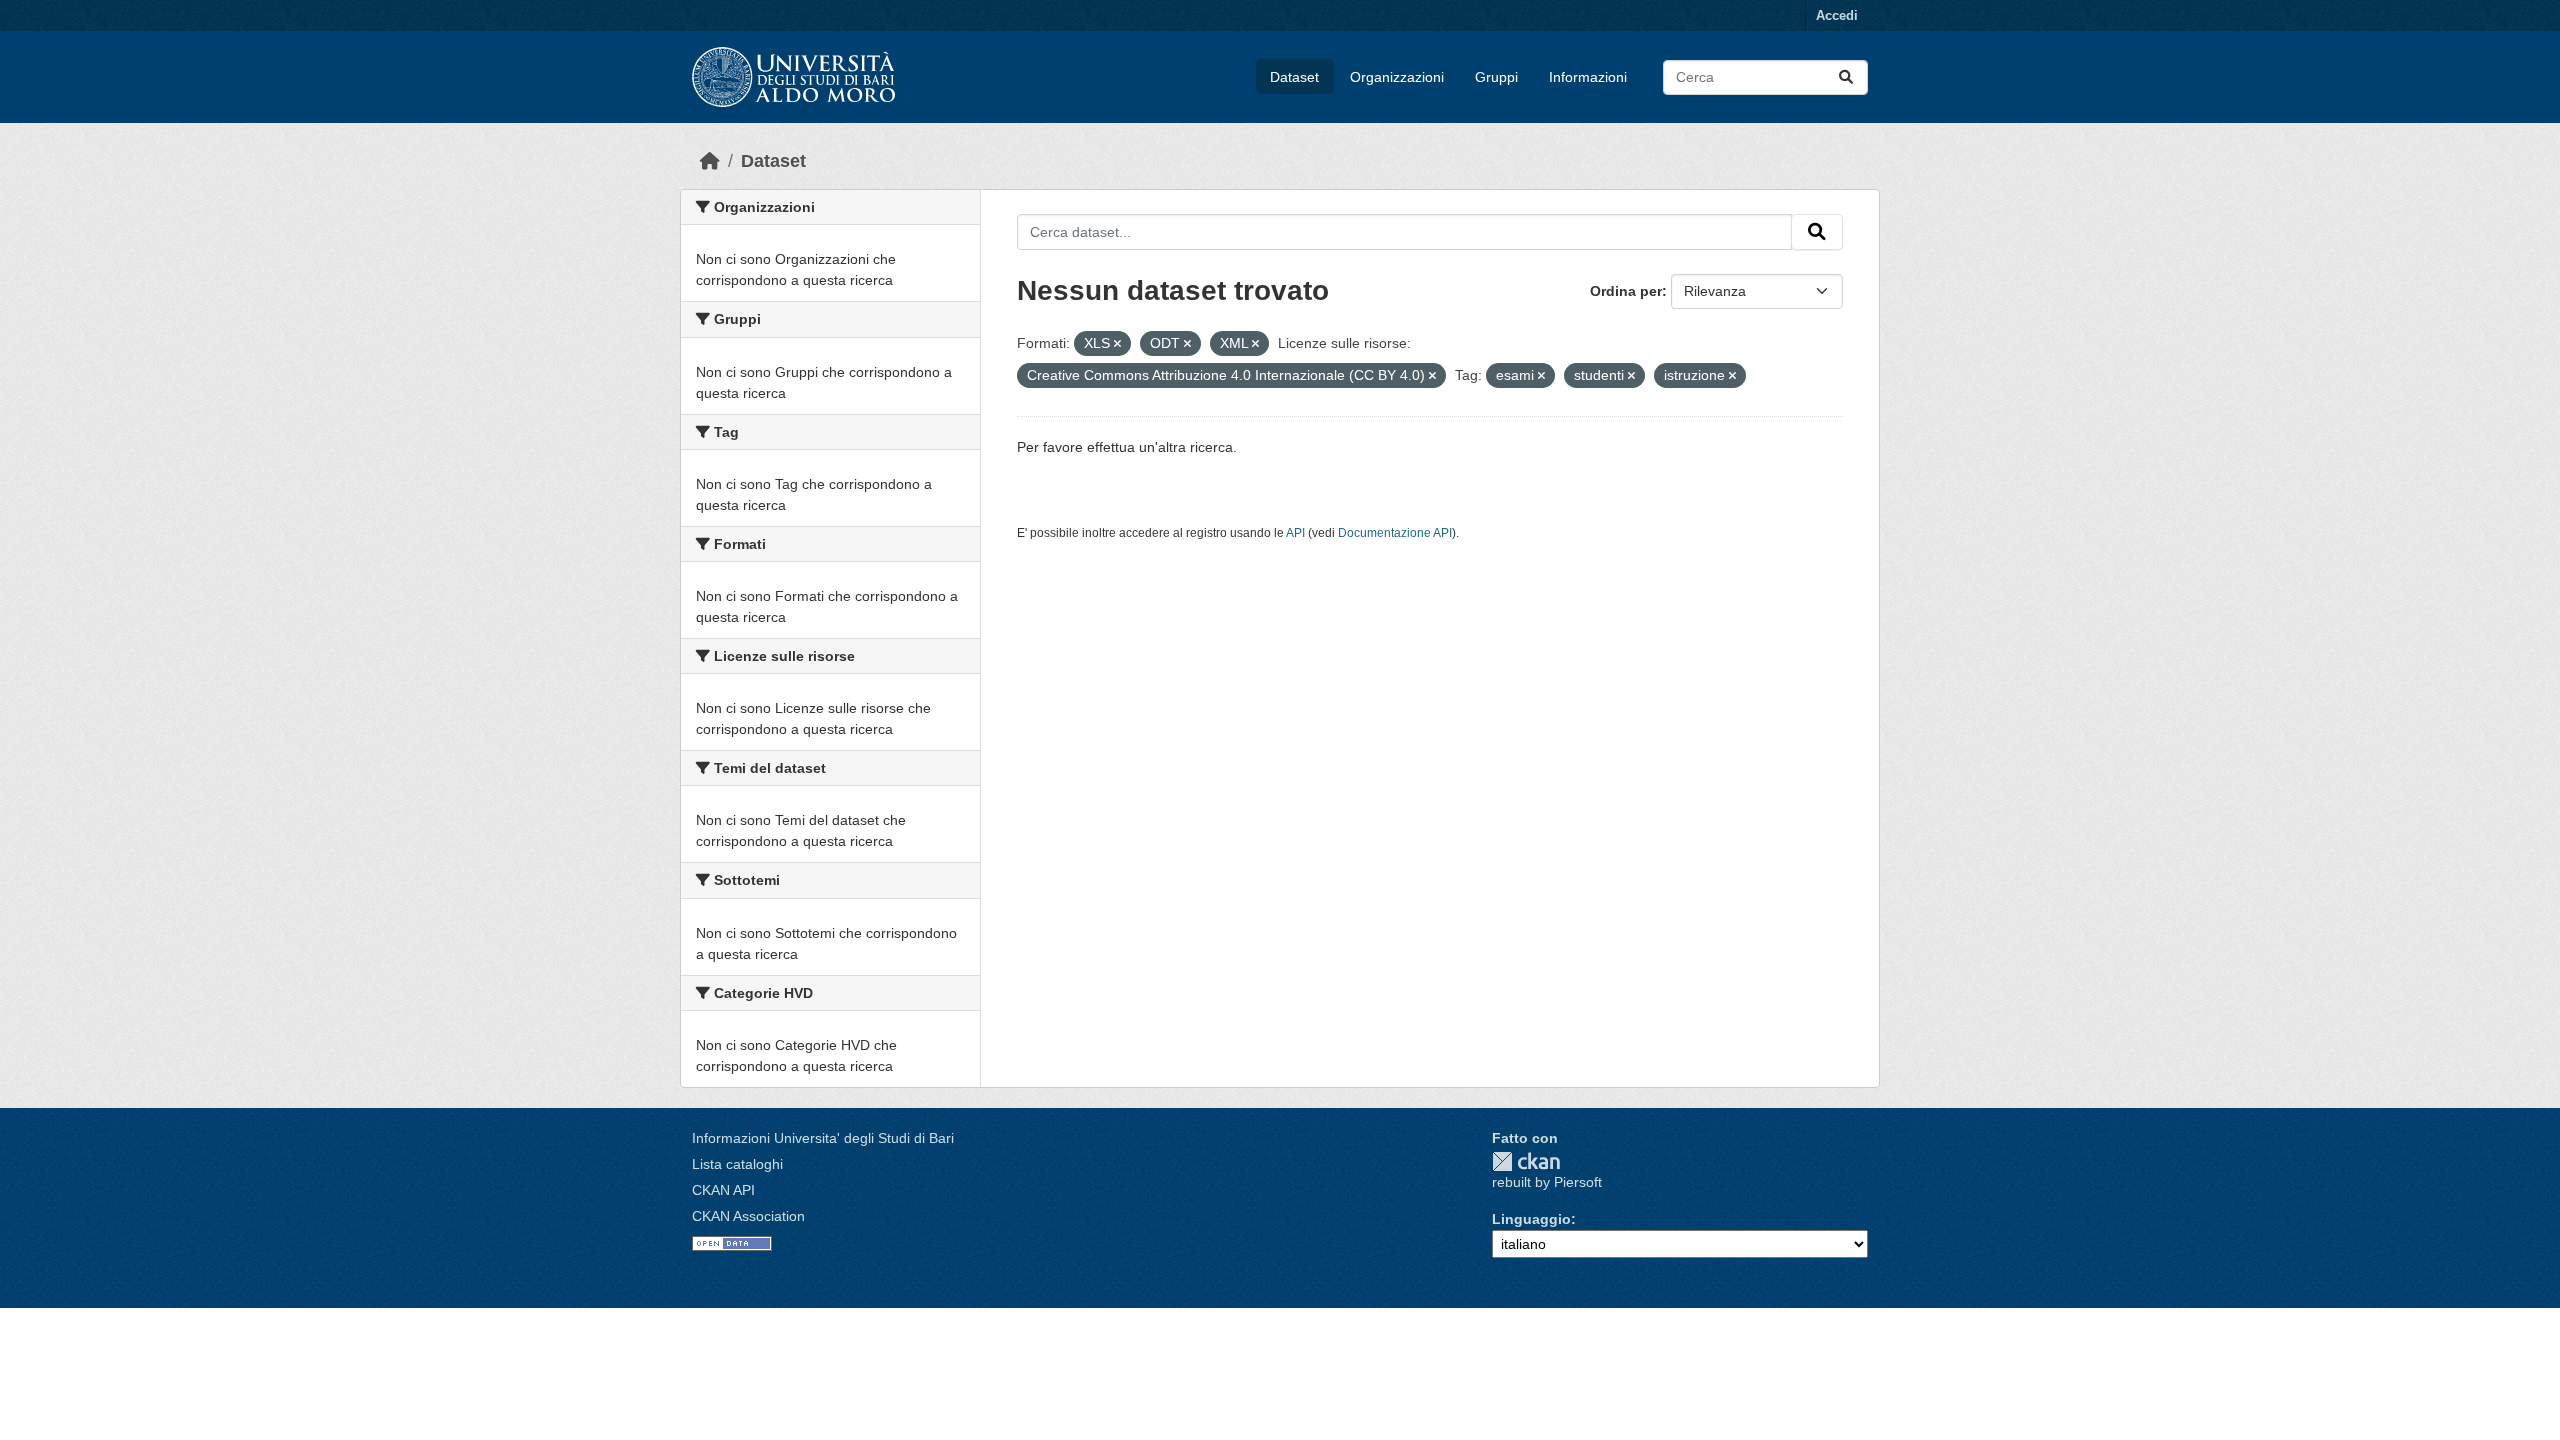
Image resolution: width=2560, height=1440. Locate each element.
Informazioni (1588, 77)
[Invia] (1846, 77)
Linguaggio (1531, 1219)
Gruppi (1496, 77)
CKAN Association (748, 1216)
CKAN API (723, 1190)
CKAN (1526, 1161)
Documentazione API (1395, 533)
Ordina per (1626, 291)
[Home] (710, 161)
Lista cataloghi (737, 1164)
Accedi (1837, 15)
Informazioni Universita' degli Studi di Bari (823, 1138)
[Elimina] (1117, 344)
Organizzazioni (1397, 77)
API (1295, 533)
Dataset (1294, 77)
